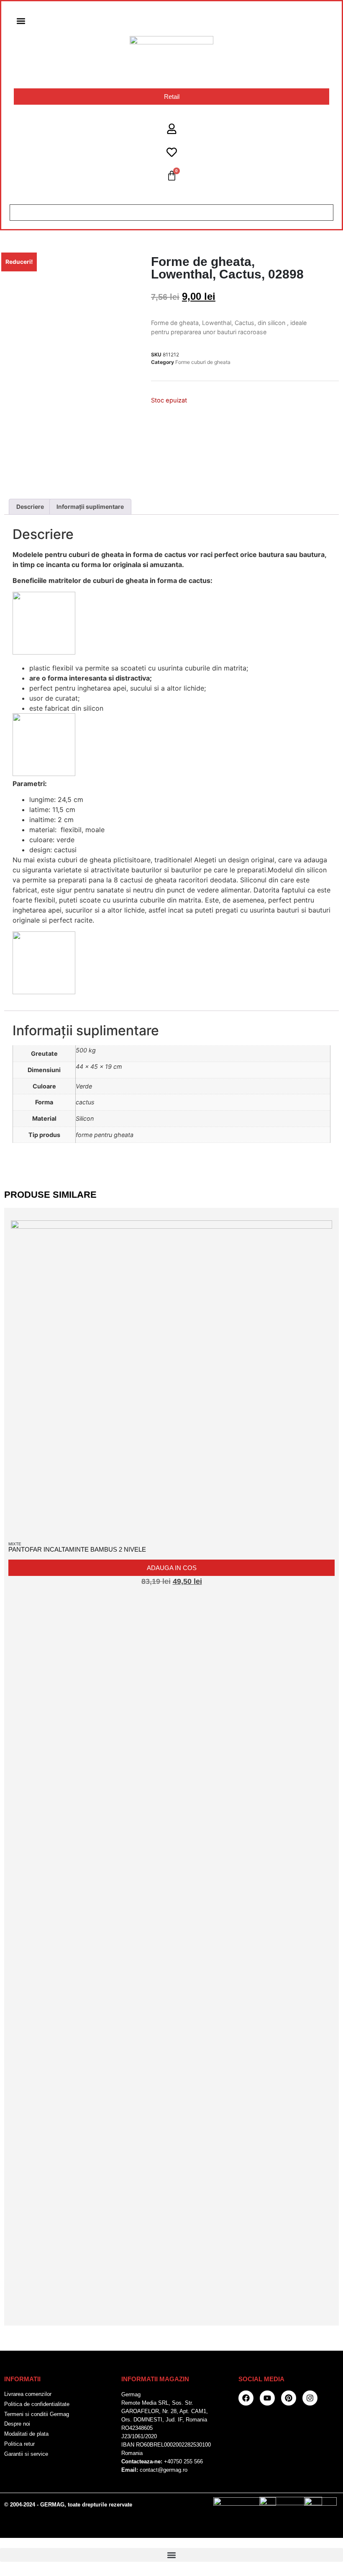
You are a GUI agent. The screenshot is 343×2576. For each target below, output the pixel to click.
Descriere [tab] (30, 507)
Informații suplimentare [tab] (90, 507)
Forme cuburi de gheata (203, 362)
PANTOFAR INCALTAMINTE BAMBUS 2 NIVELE (77, 1549)
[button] (21, 21)
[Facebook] (246, 2398)
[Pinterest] (289, 2398)
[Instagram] (310, 2398)
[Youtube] (267, 2398)
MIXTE (15, 1544)
